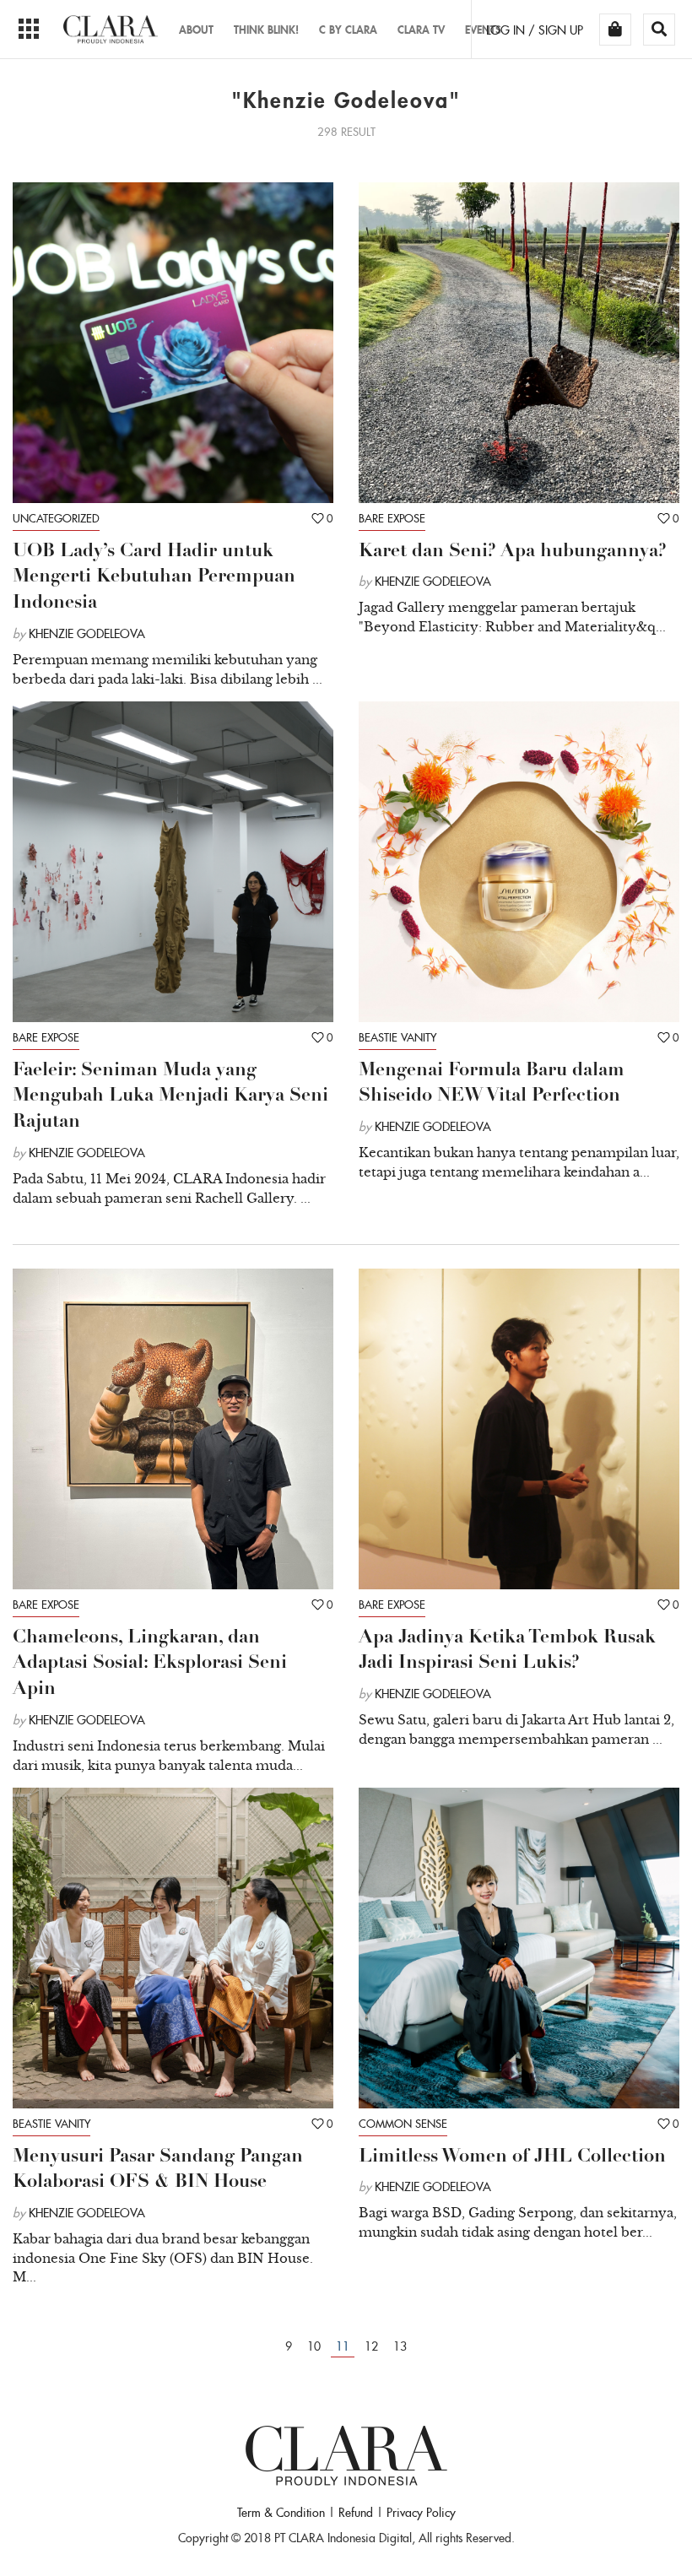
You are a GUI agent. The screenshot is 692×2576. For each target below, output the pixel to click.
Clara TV (421, 30)
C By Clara (348, 30)
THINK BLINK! (266, 30)
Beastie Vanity (397, 1038)
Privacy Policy (421, 2513)
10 (314, 2346)
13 (400, 2346)
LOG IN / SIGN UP (535, 30)
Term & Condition (281, 2513)
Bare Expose (392, 519)
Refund (356, 2513)
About (196, 30)
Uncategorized (56, 519)
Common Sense (403, 2124)
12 (371, 2346)
